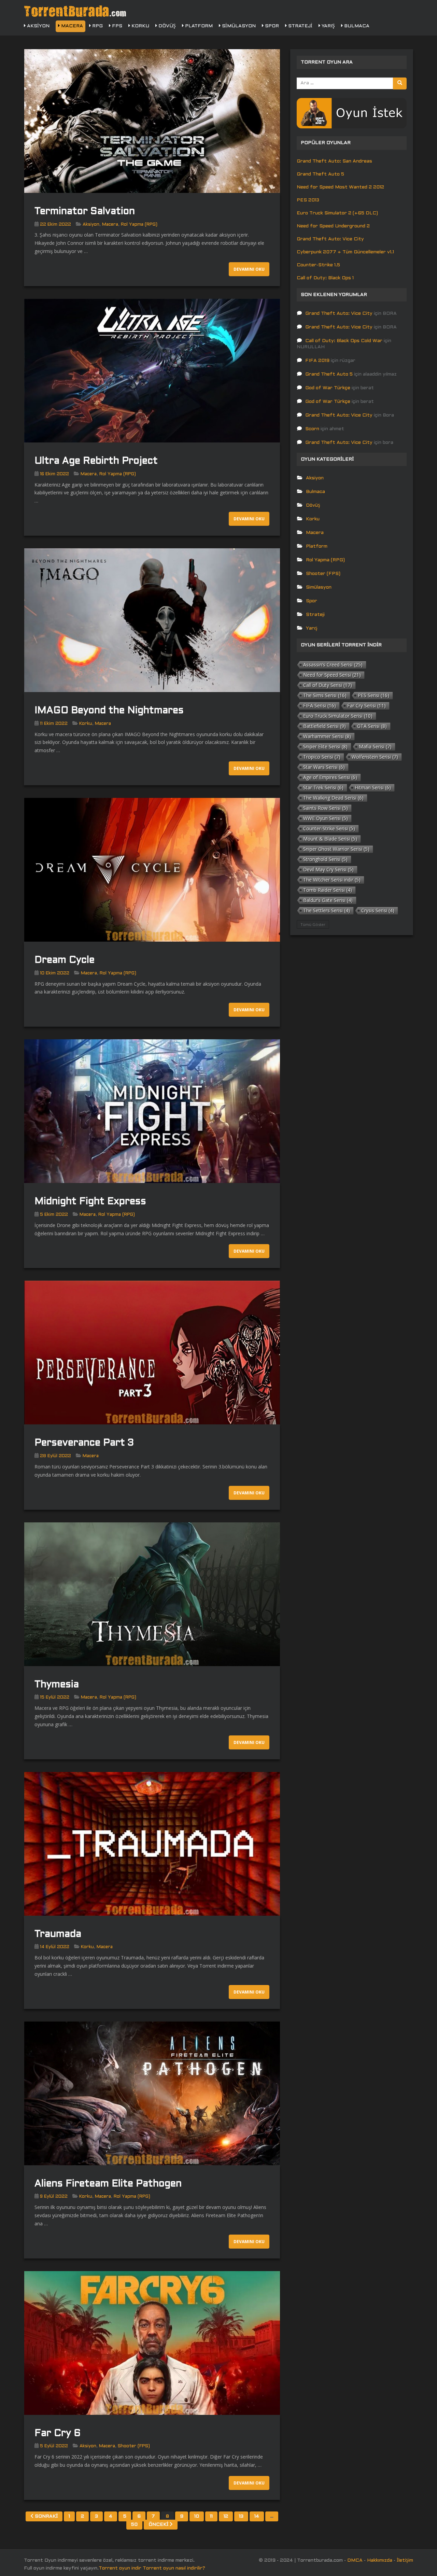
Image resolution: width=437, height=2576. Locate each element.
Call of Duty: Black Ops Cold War (344, 341)
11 (211, 2516)
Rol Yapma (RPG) (139, 225)
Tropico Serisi (322, 757)
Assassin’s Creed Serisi (333, 665)
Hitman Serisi (373, 787)
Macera (71, 26)
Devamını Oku (249, 269)
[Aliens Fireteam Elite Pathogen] (152, 2093)
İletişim (405, 2560)
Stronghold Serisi (325, 859)
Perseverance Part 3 (84, 1443)
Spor (271, 26)
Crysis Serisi (378, 910)
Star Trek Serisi (323, 787)
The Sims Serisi (325, 695)
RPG (97, 26)
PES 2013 (308, 200)
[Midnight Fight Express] (152, 1111)
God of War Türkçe (328, 388)
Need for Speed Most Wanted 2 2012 (340, 187)
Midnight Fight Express (90, 1202)
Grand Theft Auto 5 (320, 174)
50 (134, 2525)
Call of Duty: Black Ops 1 (325, 278)
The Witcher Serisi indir (332, 880)
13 (241, 2516)
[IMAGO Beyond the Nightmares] (152, 620)
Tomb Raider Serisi (328, 890)
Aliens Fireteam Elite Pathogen (108, 2184)
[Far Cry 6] (152, 2343)
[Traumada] (152, 1844)
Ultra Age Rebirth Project (96, 461)
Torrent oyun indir (120, 2568)
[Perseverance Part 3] (152, 1353)
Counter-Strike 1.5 (318, 265)
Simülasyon (238, 26)
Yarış (328, 26)
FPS (116, 26)
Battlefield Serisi (325, 726)
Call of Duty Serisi (328, 685)
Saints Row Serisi (326, 808)
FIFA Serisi (320, 706)
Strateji (300, 26)
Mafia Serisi (375, 747)
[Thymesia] (152, 1594)
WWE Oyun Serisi (326, 818)
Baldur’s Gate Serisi (328, 900)
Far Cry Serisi (366, 706)
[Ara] (400, 83)
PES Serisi (373, 695)
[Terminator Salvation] (152, 121)
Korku (140, 26)
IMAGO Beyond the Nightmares (109, 711)
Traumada (58, 1934)
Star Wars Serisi (324, 767)
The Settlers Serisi (327, 910)
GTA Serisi (372, 726)
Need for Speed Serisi (332, 675)
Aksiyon (38, 26)
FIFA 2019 (317, 361)
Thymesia (57, 1685)
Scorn (312, 429)
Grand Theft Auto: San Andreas (334, 161)
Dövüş (166, 26)
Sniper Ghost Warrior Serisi (336, 849)
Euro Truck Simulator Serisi (338, 716)
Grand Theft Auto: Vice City (330, 239)
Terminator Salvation (85, 212)
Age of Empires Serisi (330, 777)
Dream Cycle (65, 960)
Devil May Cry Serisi (328, 869)
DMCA (355, 2560)
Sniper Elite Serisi (325, 747)
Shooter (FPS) (134, 2446)
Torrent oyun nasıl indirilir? (174, 2568)
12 (226, 2516)
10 (197, 2516)
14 (257, 2516)
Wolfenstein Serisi (375, 757)
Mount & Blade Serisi (330, 839)
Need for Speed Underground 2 (333, 226)
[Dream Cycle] (152, 870)
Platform (198, 26)
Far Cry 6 (58, 2434)
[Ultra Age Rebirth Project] (152, 371)
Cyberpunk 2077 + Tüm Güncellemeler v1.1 (345, 252)
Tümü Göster (313, 924)
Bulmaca (356, 26)
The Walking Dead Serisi (333, 798)
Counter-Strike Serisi (329, 828)
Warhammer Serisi (327, 736)
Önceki (159, 2525)
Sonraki (46, 2516)
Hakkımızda (380, 2560)
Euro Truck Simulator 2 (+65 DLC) (337, 213)
